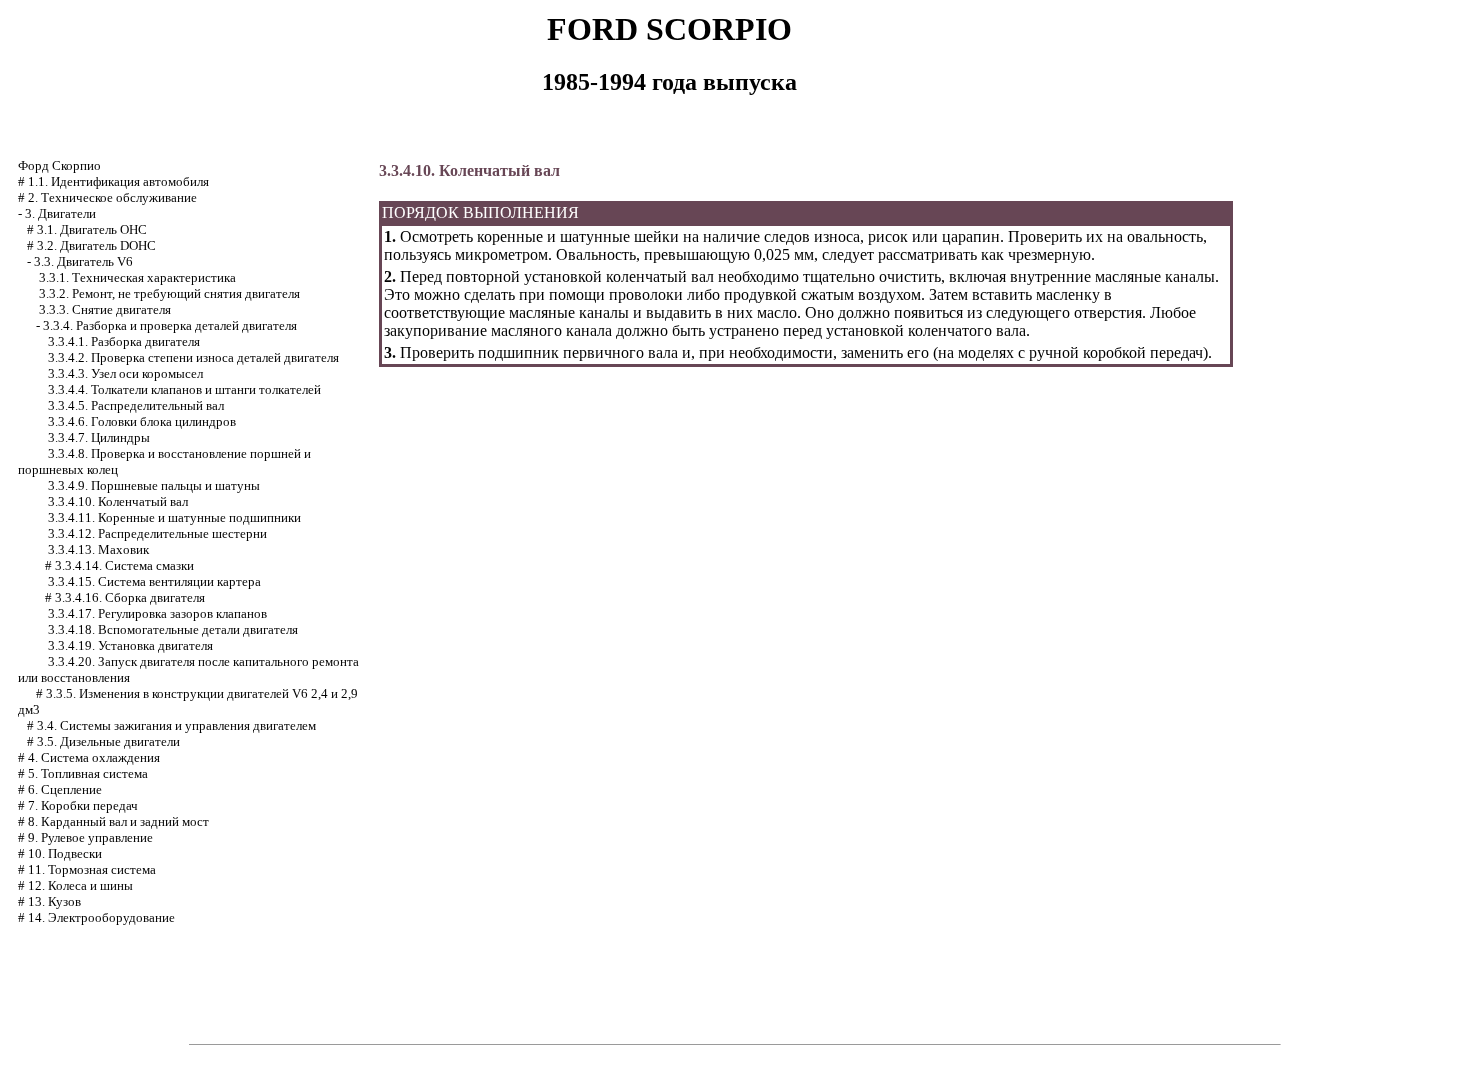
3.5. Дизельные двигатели (108, 741)
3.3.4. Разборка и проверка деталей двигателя (170, 325)
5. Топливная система (88, 773)
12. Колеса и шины (80, 885)
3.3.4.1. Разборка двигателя (124, 341)
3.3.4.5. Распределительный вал (136, 405)
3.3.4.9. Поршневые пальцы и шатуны (154, 485)
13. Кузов (54, 901)
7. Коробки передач (83, 805)
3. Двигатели (60, 213)
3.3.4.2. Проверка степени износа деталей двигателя (193, 357)
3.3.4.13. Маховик (98, 549)
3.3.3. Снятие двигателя (105, 309)
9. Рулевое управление (90, 837)
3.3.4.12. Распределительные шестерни (157, 533)
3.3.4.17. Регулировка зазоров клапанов (157, 613)
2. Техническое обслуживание (112, 197)
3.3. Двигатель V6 (83, 261)
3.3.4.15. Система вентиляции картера (154, 581)
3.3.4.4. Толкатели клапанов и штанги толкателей (184, 389)
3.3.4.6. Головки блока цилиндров (142, 421)
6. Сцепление (65, 789)
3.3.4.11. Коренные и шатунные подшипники (174, 517)
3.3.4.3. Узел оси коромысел (125, 373)
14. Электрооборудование (101, 917)
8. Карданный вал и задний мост (118, 821)
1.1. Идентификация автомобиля (118, 181)
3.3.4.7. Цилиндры (99, 437)
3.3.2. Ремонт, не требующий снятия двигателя (169, 293)
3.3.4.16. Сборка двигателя (130, 597)
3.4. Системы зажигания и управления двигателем (176, 725)
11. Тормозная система (92, 869)
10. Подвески (65, 853)
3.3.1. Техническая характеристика (137, 277)
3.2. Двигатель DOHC (96, 245)
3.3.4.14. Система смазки (124, 565)
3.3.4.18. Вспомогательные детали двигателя (173, 629)
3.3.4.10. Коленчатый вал (118, 501)
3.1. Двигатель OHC (92, 229)
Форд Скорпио (59, 165)
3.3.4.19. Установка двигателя (130, 645)
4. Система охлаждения (94, 757)
